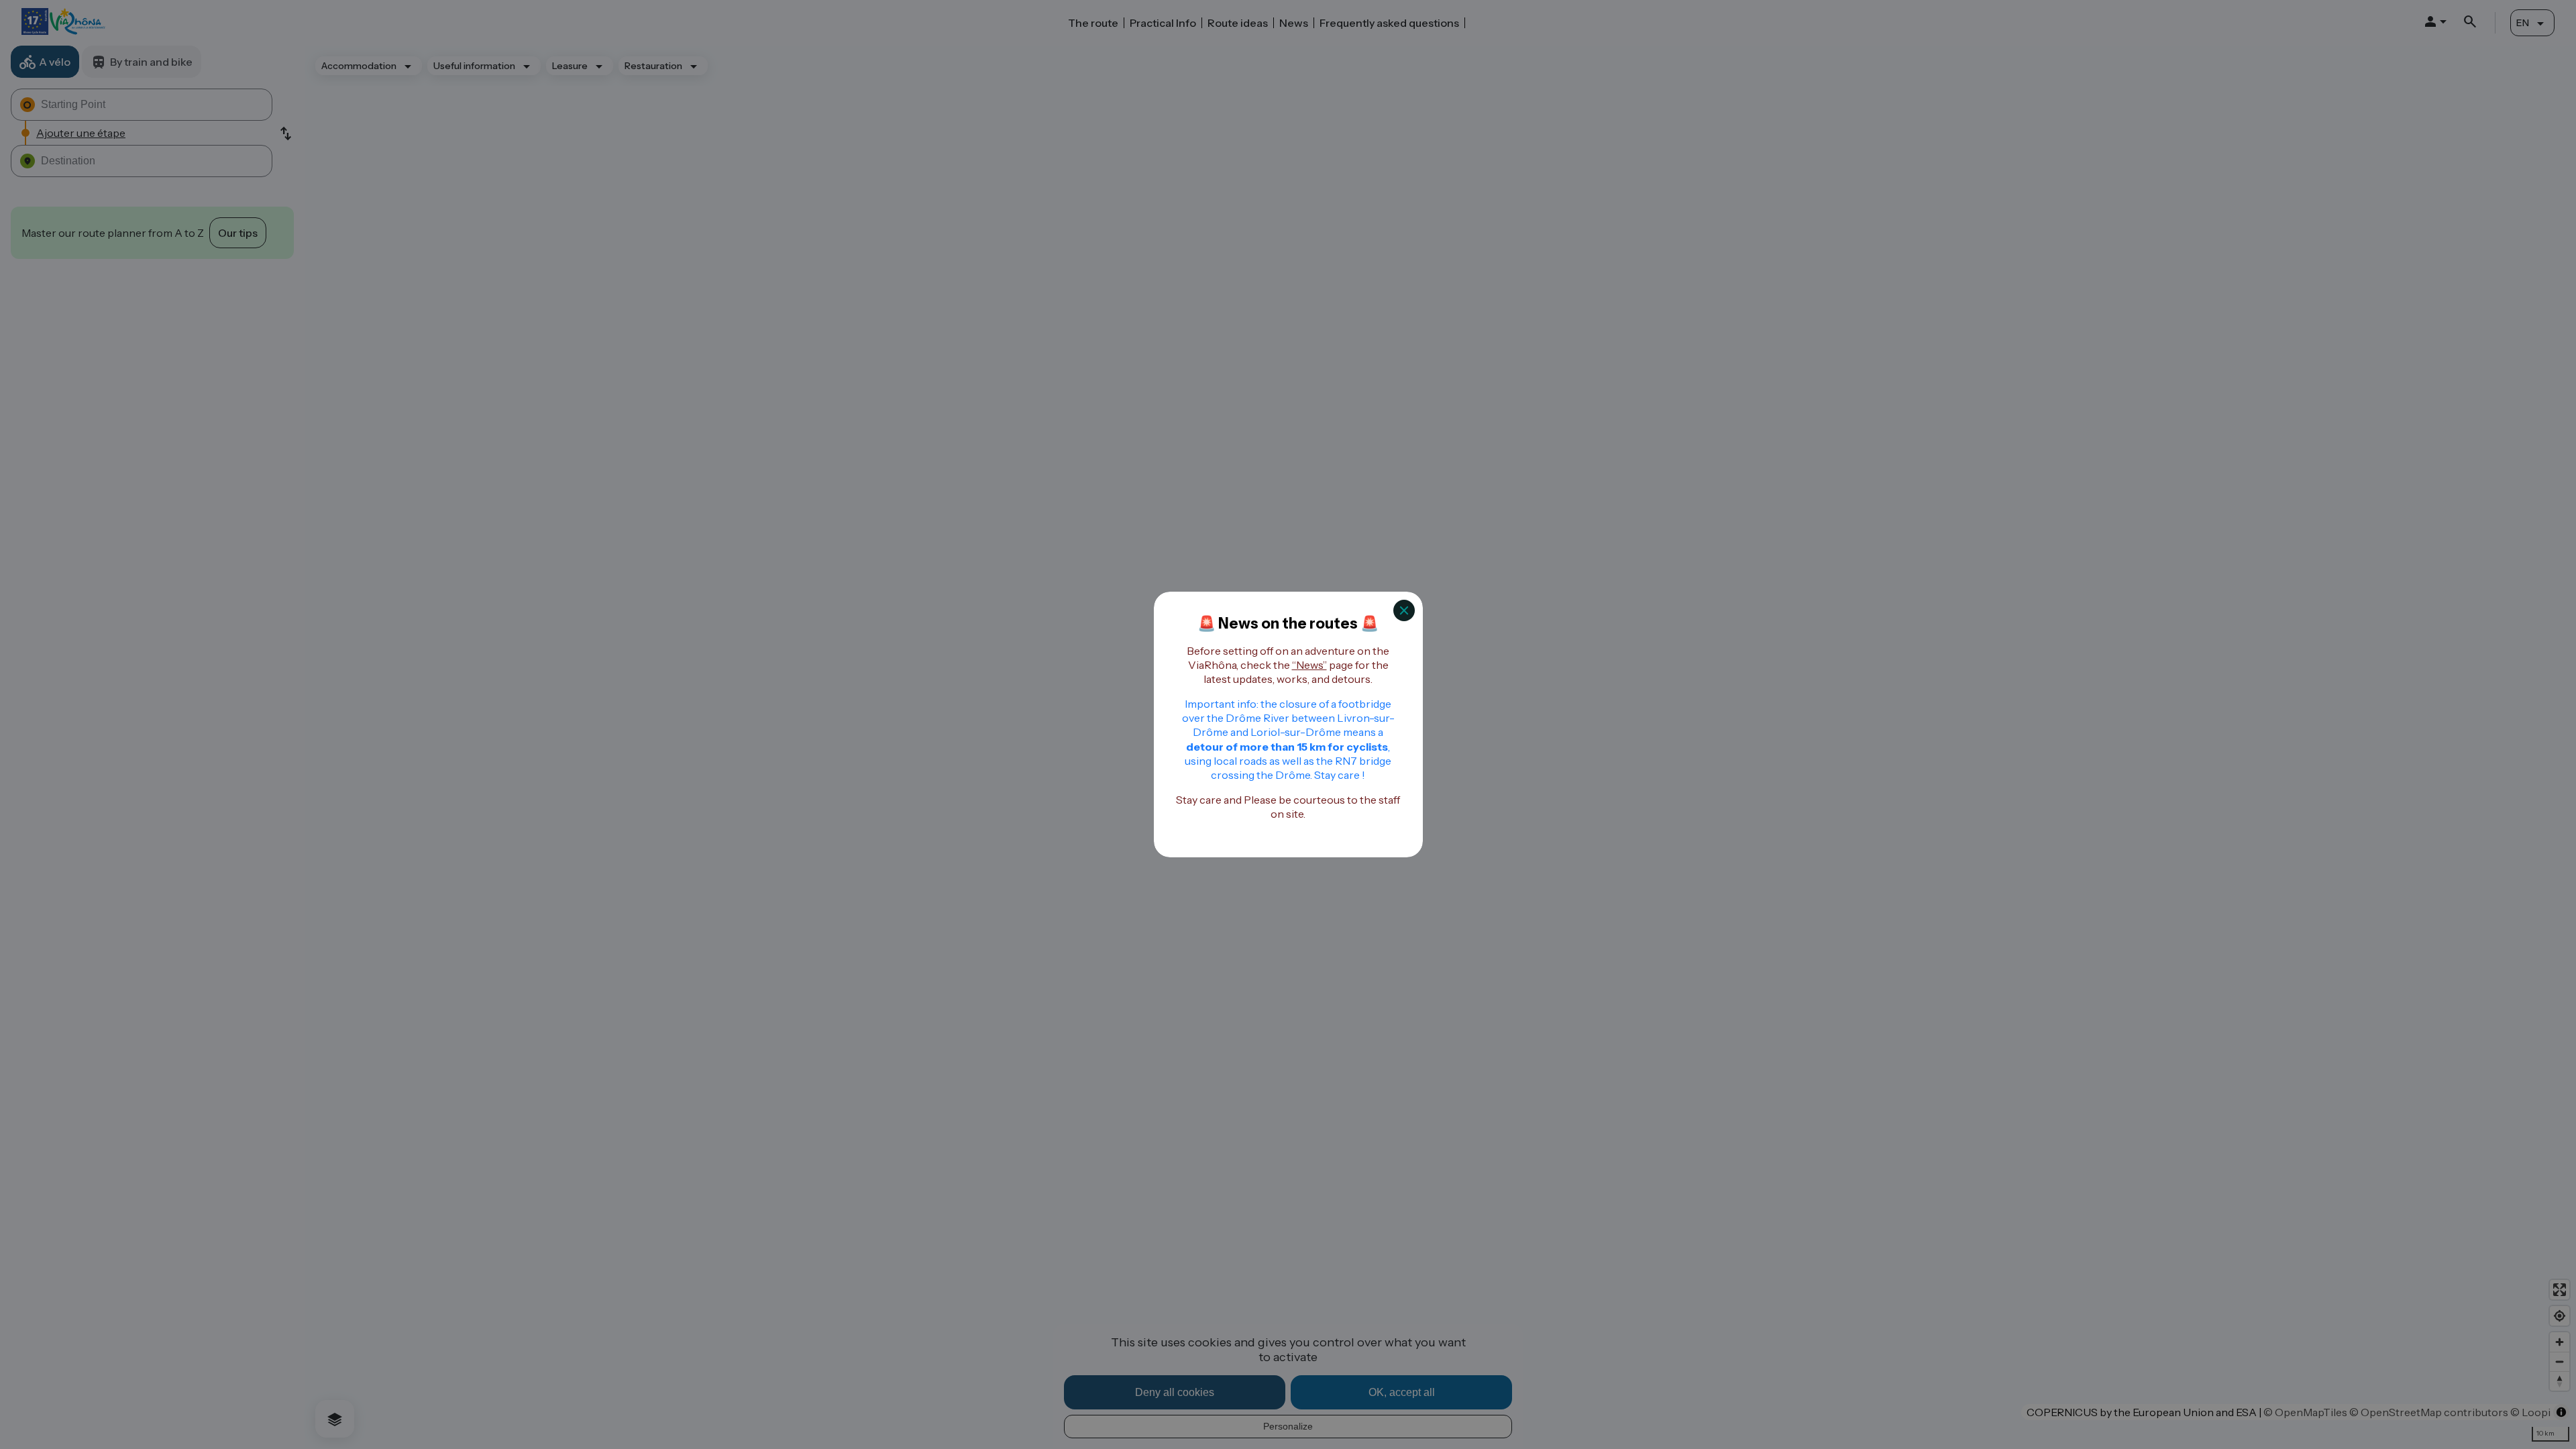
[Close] (1404, 610)
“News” (1309, 665)
